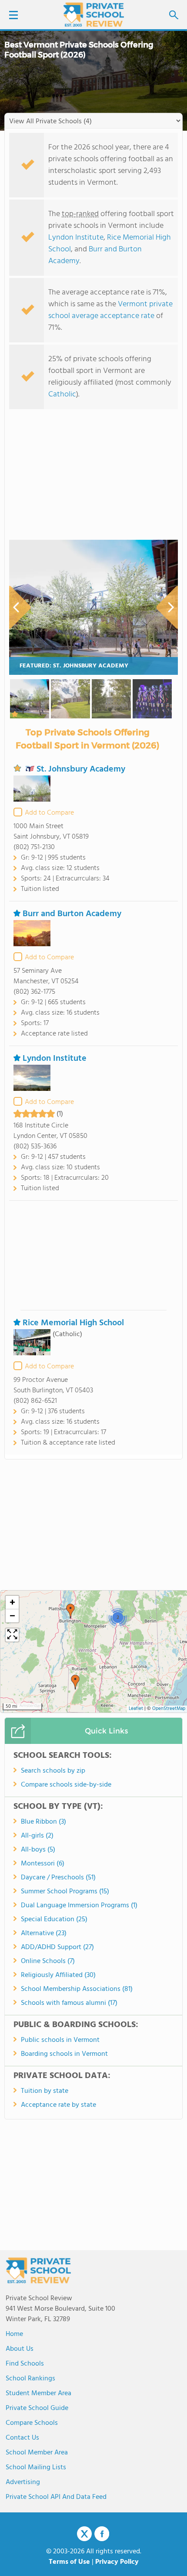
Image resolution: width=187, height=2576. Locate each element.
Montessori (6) (43, 1864)
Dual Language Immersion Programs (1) (79, 1906)
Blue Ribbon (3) (43, 1822)
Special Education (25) (54, 1919)
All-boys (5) (38, 1850)
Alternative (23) (44, 1933)
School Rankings (30, 2379)
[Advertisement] (93, 1255)
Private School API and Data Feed (56, 2497)
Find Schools (25, 2364)
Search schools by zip (53, 1771)
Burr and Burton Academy (95, 255)
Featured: (74, 666)
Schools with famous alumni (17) (69, 2003)
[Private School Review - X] (84, 2534)
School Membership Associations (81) (77, 1989)
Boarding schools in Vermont (64, 2054)
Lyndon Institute (76, 238)
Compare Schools (32, 2423)
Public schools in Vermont (60, 2040)
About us (20, 2349)
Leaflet (136, 1709)
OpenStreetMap (169, 1709)
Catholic (62, 394)
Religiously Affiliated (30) (58, 1975)
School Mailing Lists (36, 2468)
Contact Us (22, 2438)
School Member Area (37, 2453)
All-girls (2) (37, 1836)
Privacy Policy (117, 2562)
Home (14, 2334)
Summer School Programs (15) (65, 1892)
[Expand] (12, 1635)
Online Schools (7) (48, 1961)
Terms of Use (69, 2562)
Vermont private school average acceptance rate (110, 310)
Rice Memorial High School (73, 1323)
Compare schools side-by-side (66, 1785)
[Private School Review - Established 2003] (93, 15)
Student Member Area (38, 2393)
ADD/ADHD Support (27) (57, 1947)
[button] (75, 1682)
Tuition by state (45, 2091)
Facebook (102, 2534)
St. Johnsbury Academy (81, 769)
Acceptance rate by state (58, 2105)
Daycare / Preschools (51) (58, 1878)
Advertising (23, 2482)
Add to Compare (49, 813)
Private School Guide (37, 2408)
